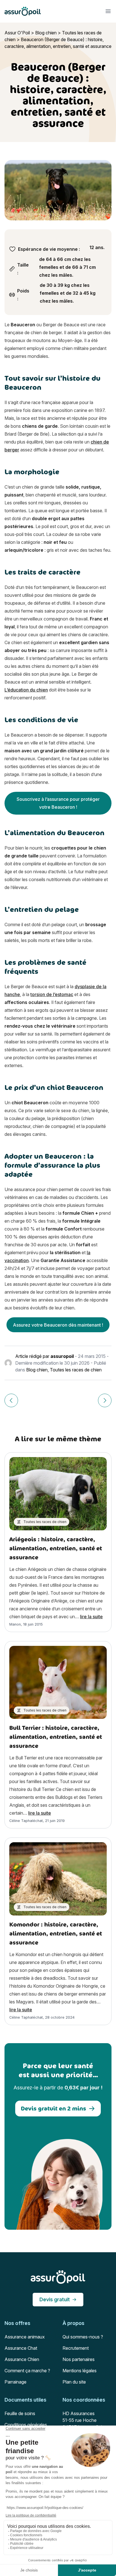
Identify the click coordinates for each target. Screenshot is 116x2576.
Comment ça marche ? (27, 2371)
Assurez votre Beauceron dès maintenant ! (58, 1325)
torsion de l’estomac (52, 994)
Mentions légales (80, 2371)
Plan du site (74, 2382)
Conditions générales (26, 2425)
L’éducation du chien (26, 690)
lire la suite (91, 1617)
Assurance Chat (21, 2348)
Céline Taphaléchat (26, 1821)
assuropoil (62, 1356)
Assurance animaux (25, 2337)
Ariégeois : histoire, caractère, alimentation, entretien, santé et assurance (56, 1548)
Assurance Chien (22, 2359)
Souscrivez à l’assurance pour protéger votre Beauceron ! (58, 803)
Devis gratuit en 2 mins (53, 2108)
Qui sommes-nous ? (83, 2337)
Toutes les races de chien (76, 1370)
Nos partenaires (79, 2359)
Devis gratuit (55, 2299)
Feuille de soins (20, 2413)
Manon (15, 1624)
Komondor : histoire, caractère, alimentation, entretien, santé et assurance (56, 1933)
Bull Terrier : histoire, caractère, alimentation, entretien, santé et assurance (56, 1737)
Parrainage (15, 2382)
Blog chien (46, 33)
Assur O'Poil (17, 33)
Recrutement (76, 2348)
